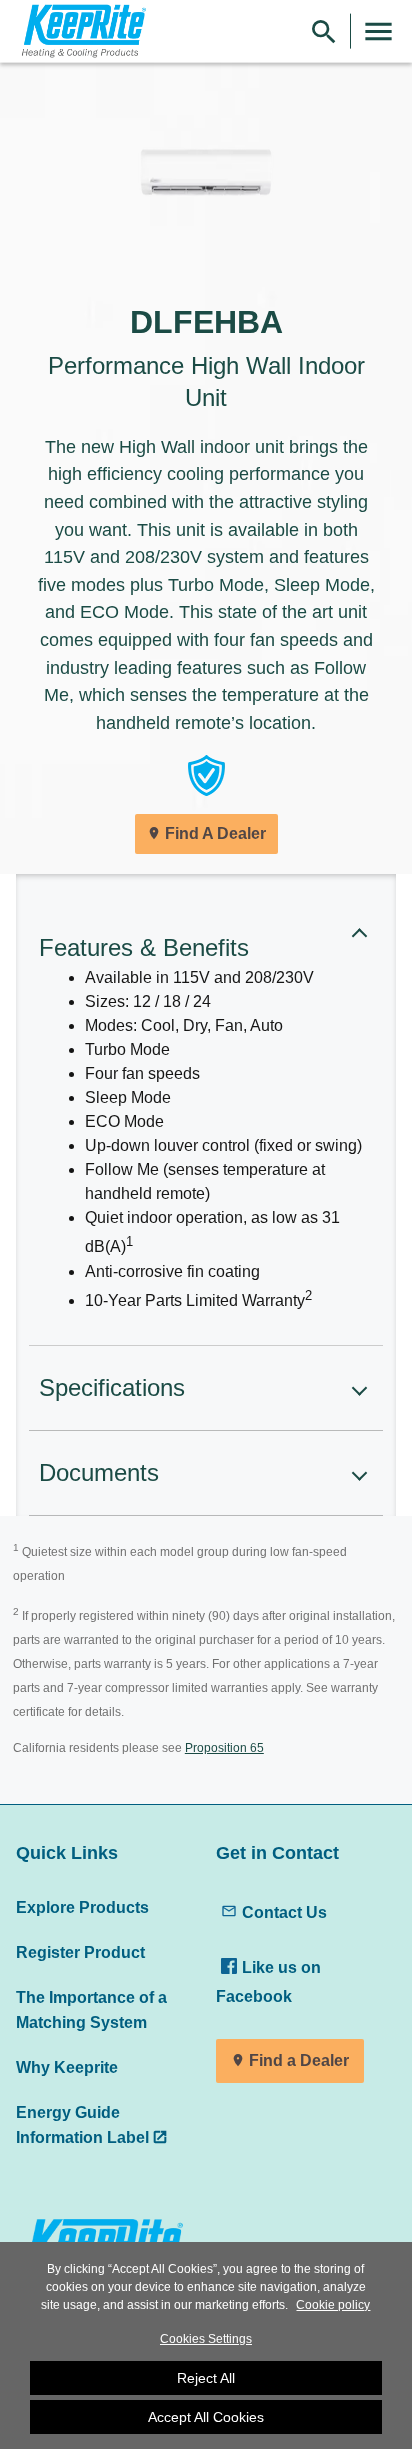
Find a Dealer (299, 2060)
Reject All (206, 2378)
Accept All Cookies (206, 2417)
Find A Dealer (215, 833)
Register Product (80, 1952)
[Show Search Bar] (324, 31)
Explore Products (82, 1907)
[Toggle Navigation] (378, 31)
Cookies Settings (206, 2339)
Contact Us (284, 1912)
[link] (81, 31)
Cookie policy (333, 2305)
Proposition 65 (224, 1748)
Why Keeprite (67, 2067)
